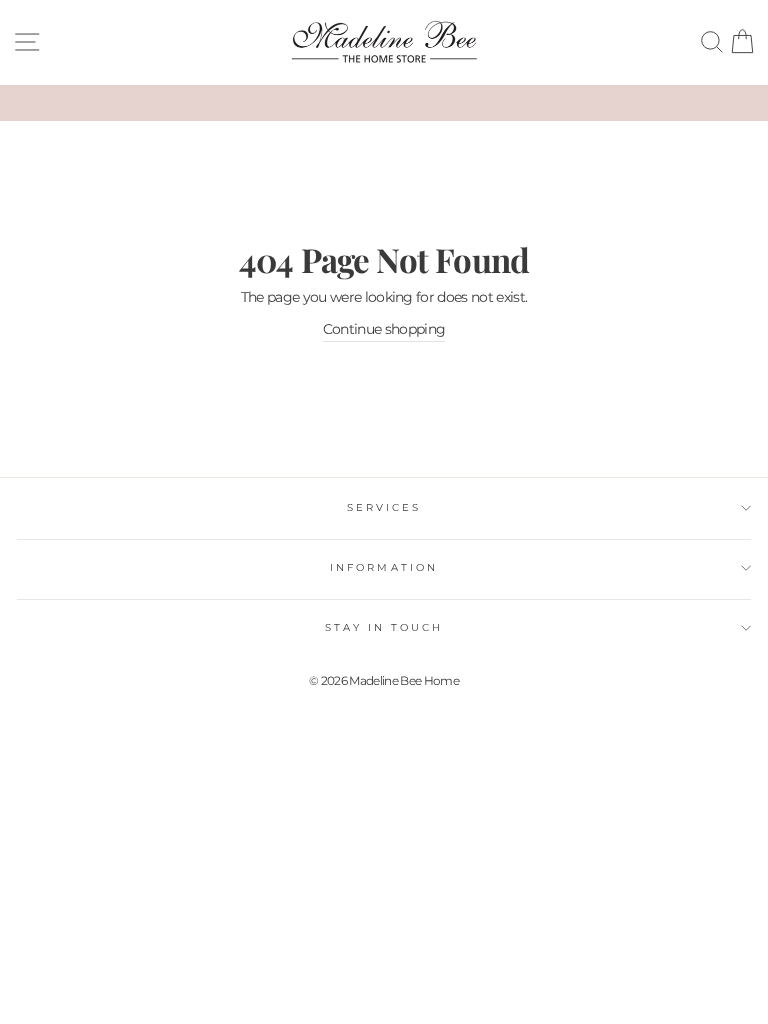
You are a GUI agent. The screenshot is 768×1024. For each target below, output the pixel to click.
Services (384, 507)
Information (384, 567)
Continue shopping (384, 329)
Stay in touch (384, 627)
